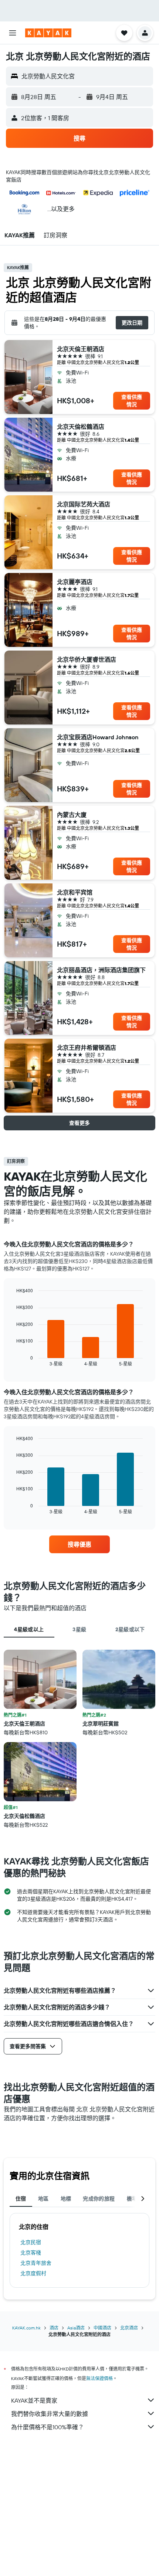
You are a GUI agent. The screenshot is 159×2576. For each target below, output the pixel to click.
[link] (79, 1544)
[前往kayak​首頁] (48, 33)
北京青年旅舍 (36, 2263)
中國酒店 (102, 2328)
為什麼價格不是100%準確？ (48, 2427)
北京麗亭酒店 (75, 582)
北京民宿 (31, 2242)
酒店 (54, 2328)
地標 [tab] (66, 2199)
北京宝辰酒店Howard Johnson (98, 737)
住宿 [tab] (21, 2199)
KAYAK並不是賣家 (34, 2400)
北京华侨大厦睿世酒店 (87, 659)
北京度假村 (33, 2273)
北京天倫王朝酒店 (81, 349)
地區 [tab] (43, 2199)
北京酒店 (129, 2328)
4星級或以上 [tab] (29, 1629)
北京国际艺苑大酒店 (84, 504)
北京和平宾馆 (75, 892)
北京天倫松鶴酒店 (81, 427)
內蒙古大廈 (72, 815)
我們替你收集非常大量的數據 (50, 2414)
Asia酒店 (76, 2328)
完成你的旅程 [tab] (99, 2199)
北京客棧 (31, 2253)
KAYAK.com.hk (26, 2328)
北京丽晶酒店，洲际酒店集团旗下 (101, 970)
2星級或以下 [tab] (130, 1629)
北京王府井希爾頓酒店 (87, 1048)
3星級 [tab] (79, 1629)
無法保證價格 (99, 2378)
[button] (13, 33)
